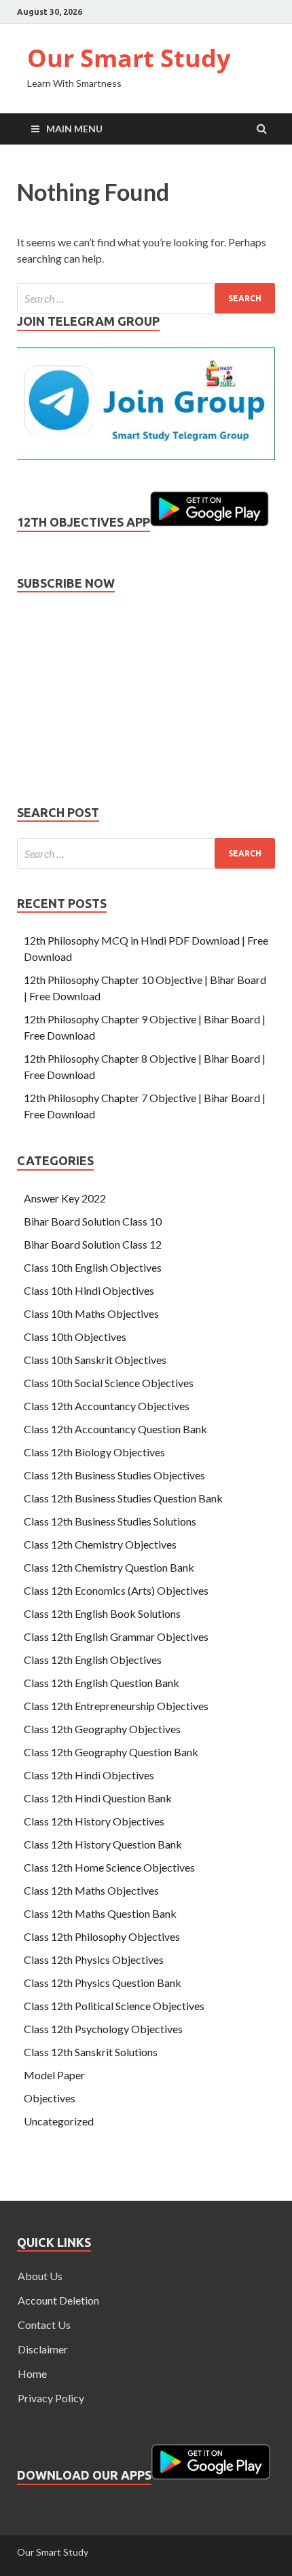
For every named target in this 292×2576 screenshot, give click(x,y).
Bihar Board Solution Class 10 (93, 1221)
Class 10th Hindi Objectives (89, 1290)
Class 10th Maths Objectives (91, 1313)
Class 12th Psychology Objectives (103, 2029)
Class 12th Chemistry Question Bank (109, 1567)
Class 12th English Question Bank (102, 1683)
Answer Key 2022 (65, 1198)
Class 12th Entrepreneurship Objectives (116, 1706)
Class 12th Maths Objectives (91, 1890)
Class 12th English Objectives (93, 1660)
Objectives (50, 2098)
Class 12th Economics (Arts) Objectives (116, 1590)
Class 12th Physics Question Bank (103, 1983)
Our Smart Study (129, 58)
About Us (40, 2276)
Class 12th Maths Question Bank (100, 1913)
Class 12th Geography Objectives (102, 1729)
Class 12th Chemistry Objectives (100, 1544)
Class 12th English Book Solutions (102, 1613)
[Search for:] (146, 298)
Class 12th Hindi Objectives (89, 1775)
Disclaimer (43, 2349)
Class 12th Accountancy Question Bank (115, 1429)
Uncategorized (59, 2121)
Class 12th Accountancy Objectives (107, 1406)
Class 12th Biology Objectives (94, 1452)
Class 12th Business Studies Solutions (110, 1521)
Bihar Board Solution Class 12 (93, 1244)
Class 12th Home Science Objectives (109, 1867)
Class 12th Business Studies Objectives (114, 1475)
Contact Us (44, 2325)
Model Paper (54, 2075)
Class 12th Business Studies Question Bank (123, 1498)
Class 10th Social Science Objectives (109, 1383)
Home (32, 2373)
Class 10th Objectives (75, 1337)
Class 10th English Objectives (93, 1267)
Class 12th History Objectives (94, 1821)
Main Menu (74, 129)
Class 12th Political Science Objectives (114, 2006)
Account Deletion (58, 2300)
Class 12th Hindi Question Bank (98, 1798)
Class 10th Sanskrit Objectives (95, 1360)
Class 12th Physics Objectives (94, 1959)
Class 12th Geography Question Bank (111, 1752)
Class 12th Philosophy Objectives (102, 1936)
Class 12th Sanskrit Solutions (91, 2052)
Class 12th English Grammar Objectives (116, 1636)
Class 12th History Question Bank (103, 1844)
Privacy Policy (51, 2398)
